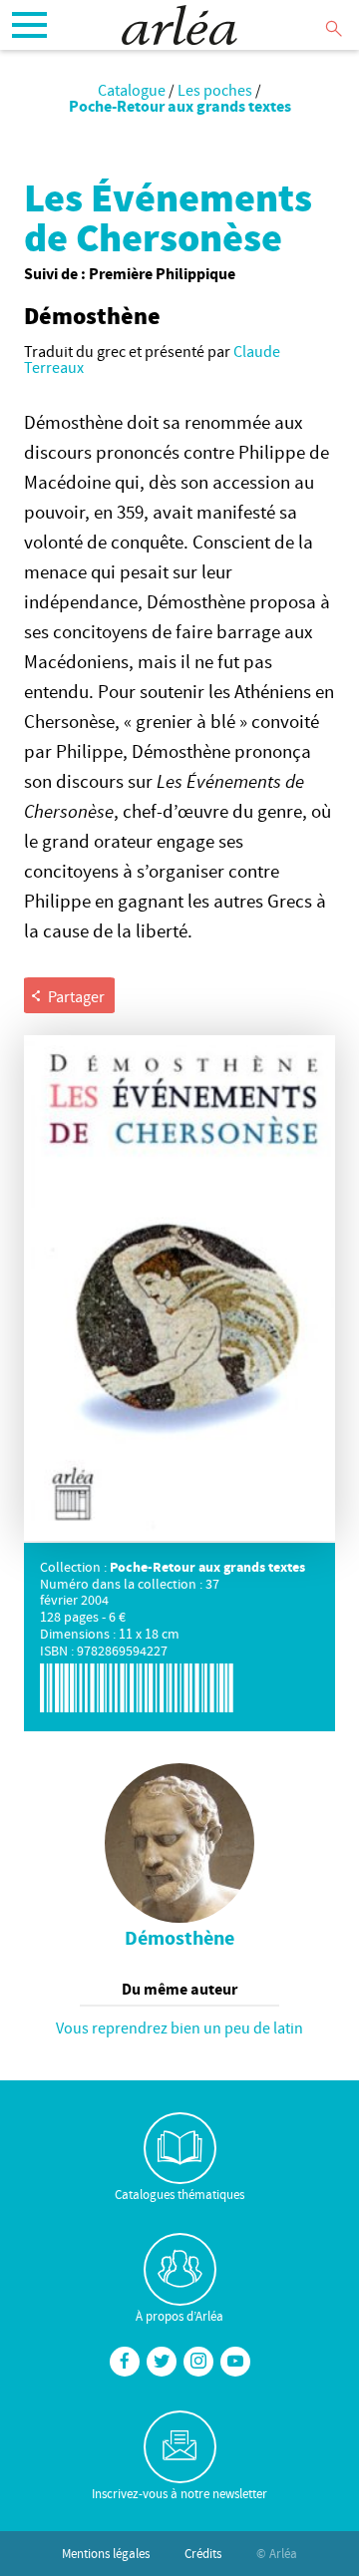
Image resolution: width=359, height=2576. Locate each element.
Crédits (203, 2553)
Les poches (215, 90)
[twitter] (162, 2362)
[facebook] (125, 2362)
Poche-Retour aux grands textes (180, 106)
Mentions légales (106, 2553)
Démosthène (179, 1938)
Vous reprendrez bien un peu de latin (179, 2027)
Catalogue (132, 90)
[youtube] (235, 2362)
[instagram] (198, 2362)
